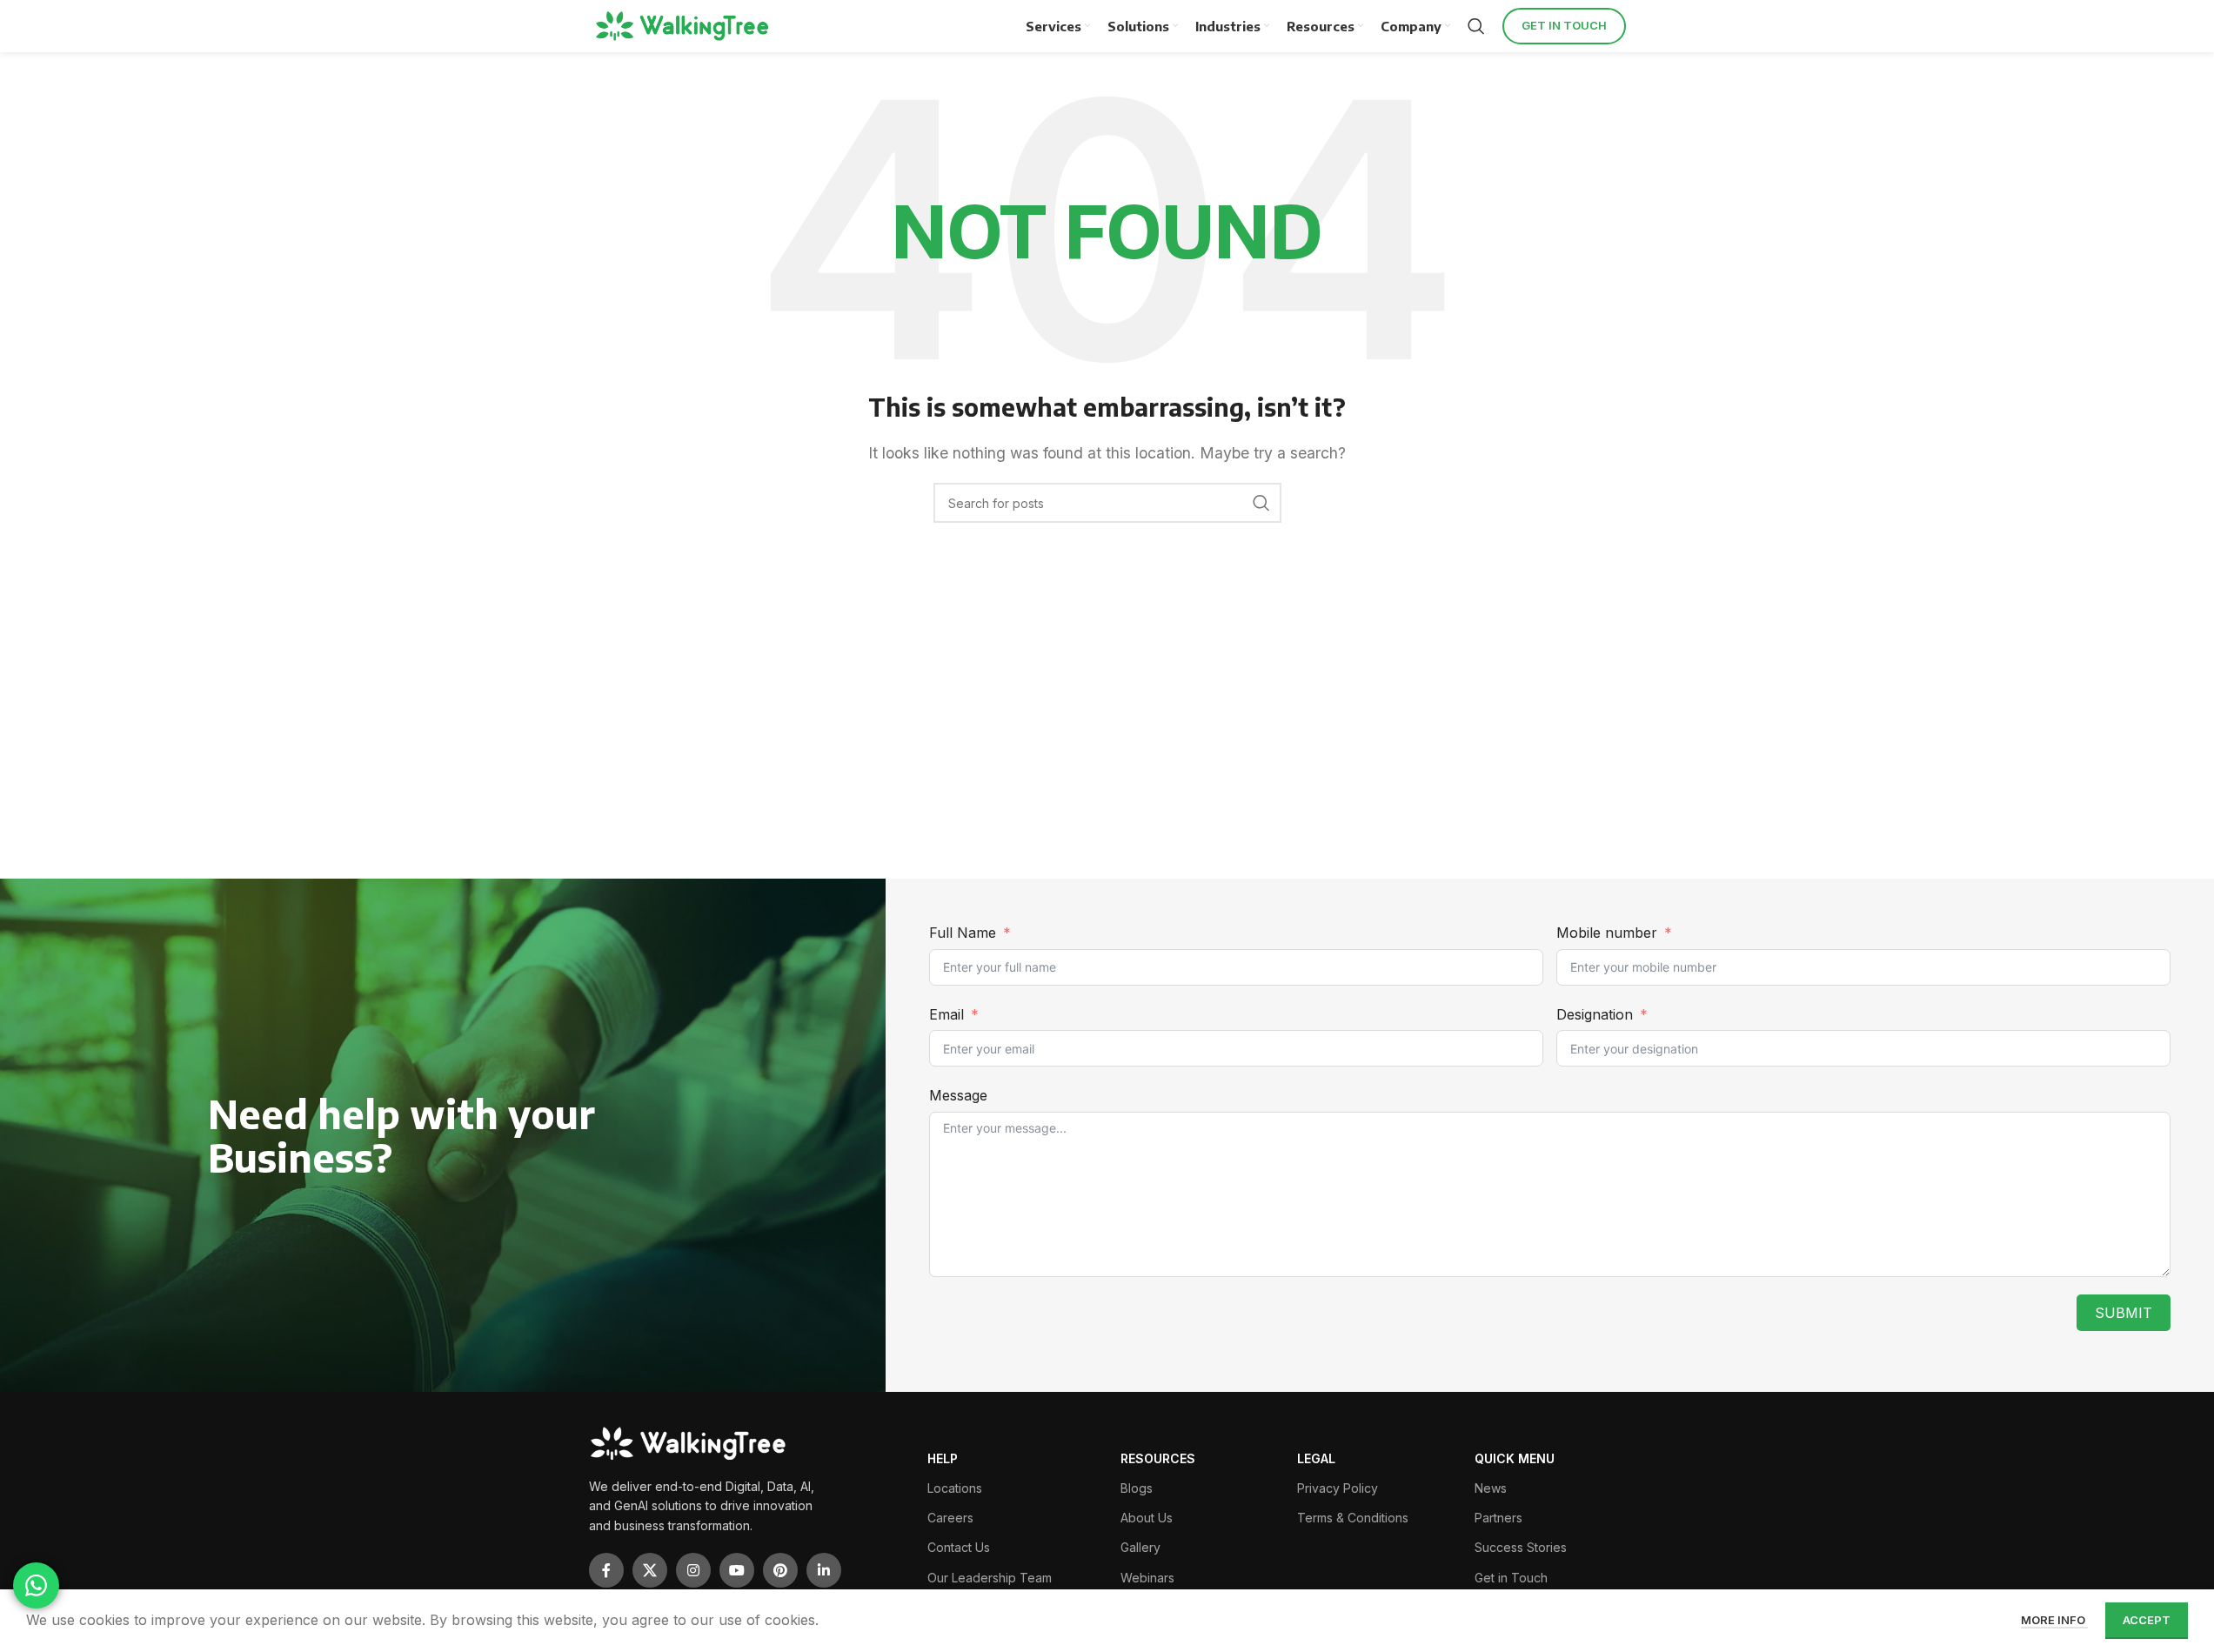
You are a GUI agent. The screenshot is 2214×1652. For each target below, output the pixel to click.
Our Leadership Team (990, 1578)
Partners (1498, 1518)
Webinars (1147, 1578)
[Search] (1476, 26)
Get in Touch (1511, 1578)
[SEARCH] (1261, 503)
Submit (2124, 1313)
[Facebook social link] (606, 1570)
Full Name (963, 933)
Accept (2147, 1620)
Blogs (1137, 1488)
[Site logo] (685, 26)
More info (2054, 1620)
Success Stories (1521, 1547)
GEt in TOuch (1564, 25)
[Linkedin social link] (824, 1570)
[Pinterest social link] (780, 1570)
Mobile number (1609, 933)
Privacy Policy (1338, 1488)
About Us (1147, 1518)
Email (946, 1014)
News (1491, 1488)
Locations (955, 1488)
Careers (950, 1518)
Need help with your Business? (401, 1135)
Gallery (1140, 1547)
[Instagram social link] (693, 1570)
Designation (1595, 1014)
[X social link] (650, 1570)
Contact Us (959, 1547)
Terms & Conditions (1353, 1518)
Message (958, 1095)
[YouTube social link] (737, 1570)
